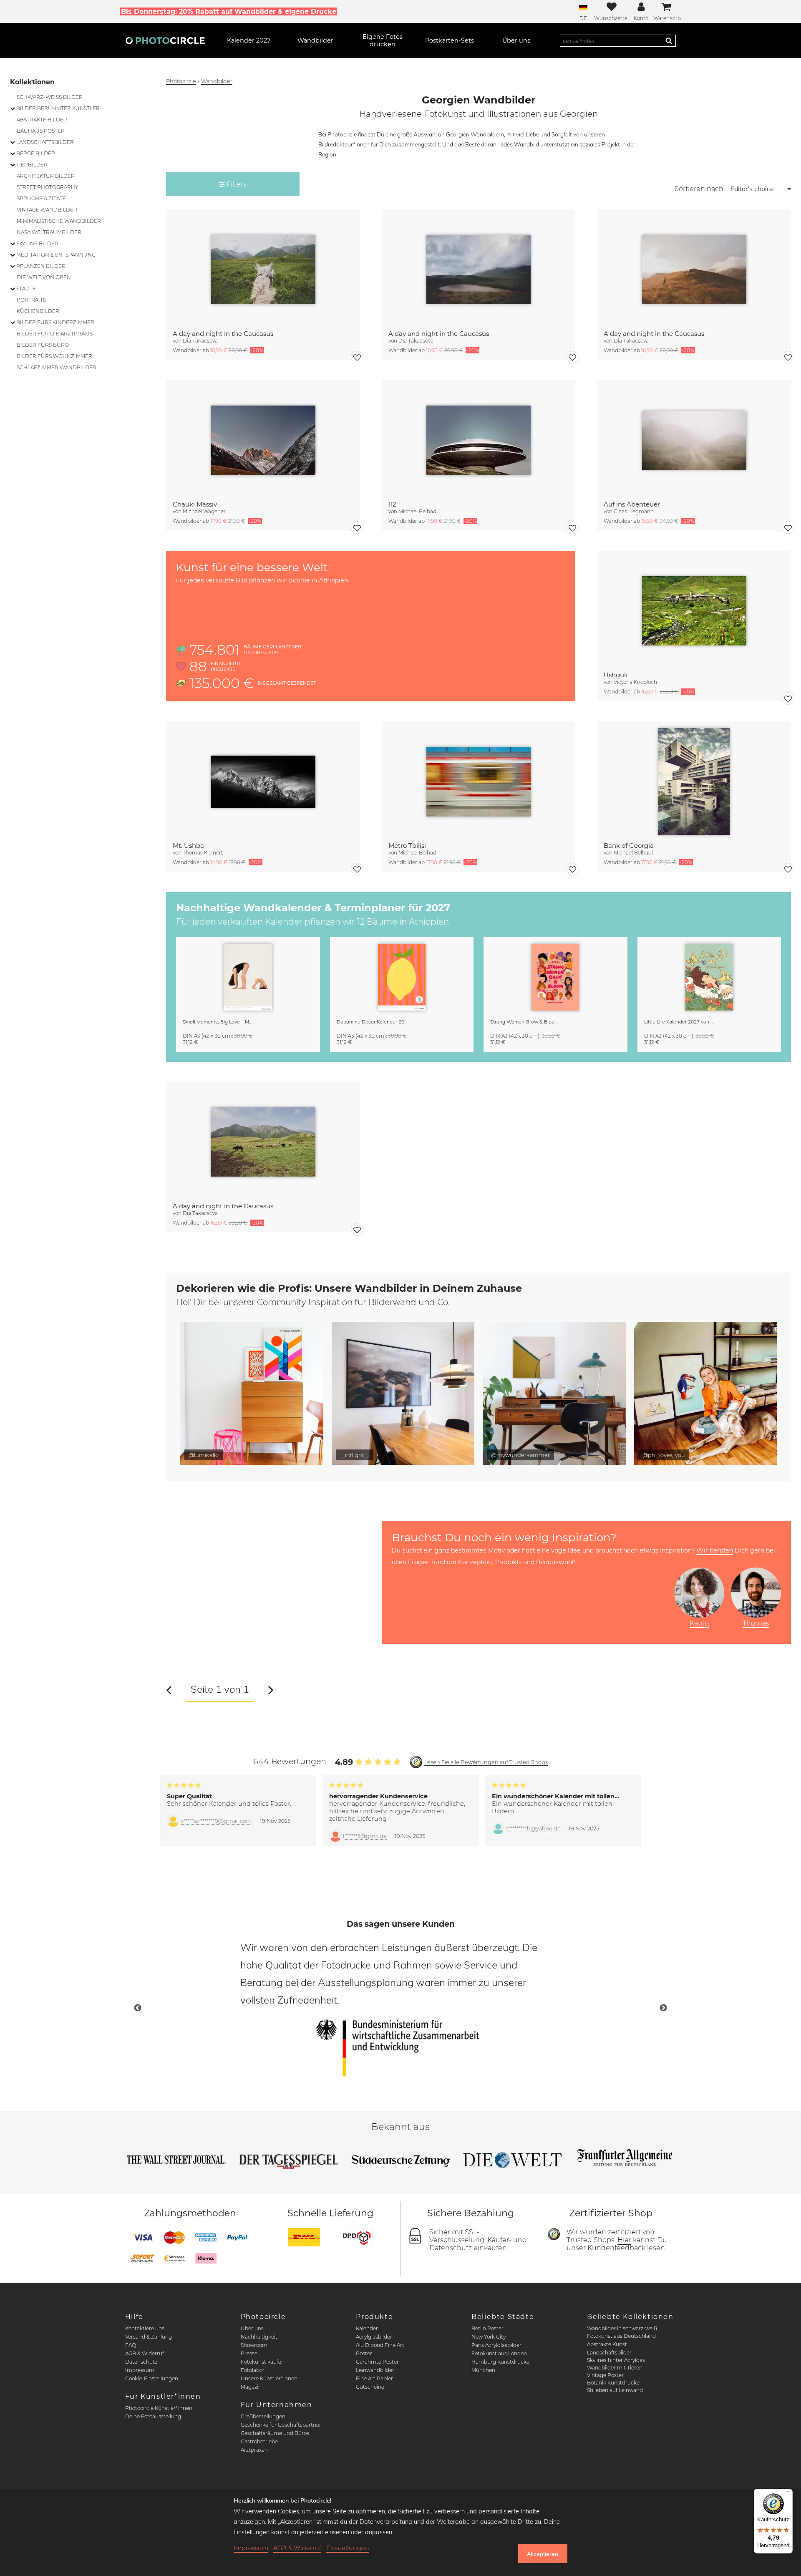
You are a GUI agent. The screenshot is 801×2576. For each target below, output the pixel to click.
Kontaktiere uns (145, 2328)
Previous (138, 2008)
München (483, 2370)
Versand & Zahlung (149, 2337)
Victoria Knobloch (635, 682)
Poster (364, 2353)
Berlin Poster (487, 2328)
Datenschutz (141, 2362)
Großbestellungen (263, 2416)
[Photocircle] (165, 40)
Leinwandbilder (375, 2370)
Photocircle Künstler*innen (159, 2408)
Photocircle (181, 81)
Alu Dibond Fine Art (380, 2345)
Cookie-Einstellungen (152, 2378)
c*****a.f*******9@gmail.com (216, 1821)
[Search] (669, 40)
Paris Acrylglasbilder (496, 2345)
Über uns (252, 2328)
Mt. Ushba (188, 846)
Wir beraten (715, 1550)
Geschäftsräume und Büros (275, 2433)
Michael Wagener (204, 511)
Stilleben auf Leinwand (615, 2390)
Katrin (699, 1623)
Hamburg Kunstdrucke (500, 2362)
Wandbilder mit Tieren (615, 2368)
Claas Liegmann (634, 511)
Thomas (756, 1623)
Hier (624, 2240)
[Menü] (788, 2494)
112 (392, 504)
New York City (489, 2337)
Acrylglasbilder (374, 2337)
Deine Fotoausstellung (153, 2416)
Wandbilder (217, 81)
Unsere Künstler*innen (269, 2378)
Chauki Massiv (195, 504)
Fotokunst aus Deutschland (621, 2336)
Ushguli (616, 675)
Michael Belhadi (418, 511)
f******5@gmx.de (365, 1836)
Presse (249, 2353)
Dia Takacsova (200, 341)
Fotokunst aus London (499, 2353)
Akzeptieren (543, 2554)
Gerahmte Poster (377, 2362)
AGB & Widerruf (145, 2353)
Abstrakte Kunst (607, 2344)
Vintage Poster (605, 2375)
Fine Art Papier (374, 2378)
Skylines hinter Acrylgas (616, 2360)
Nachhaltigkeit (259, 2337)
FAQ (131, 2345)
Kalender (367, 2328)
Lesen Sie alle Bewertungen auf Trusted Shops (486, 1762)
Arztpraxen (254, 2450)
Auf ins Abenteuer (632, 504)
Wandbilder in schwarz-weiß (622, 2328)
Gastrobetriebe (259, 2441)
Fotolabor (253, 2370)
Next (663, 2008)
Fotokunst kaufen (263, 2362)
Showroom (254, 2345)
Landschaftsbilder (609, 2353)
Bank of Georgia (629, 846)
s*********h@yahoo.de (533, 1829)
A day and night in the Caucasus (223, 334)
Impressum (140, 2370)
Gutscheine (370, 2387)
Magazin (251, 2387)
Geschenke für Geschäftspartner (281, 2425)
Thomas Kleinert (203, 853)
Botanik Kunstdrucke (613, 2383)
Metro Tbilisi (407, 846)
